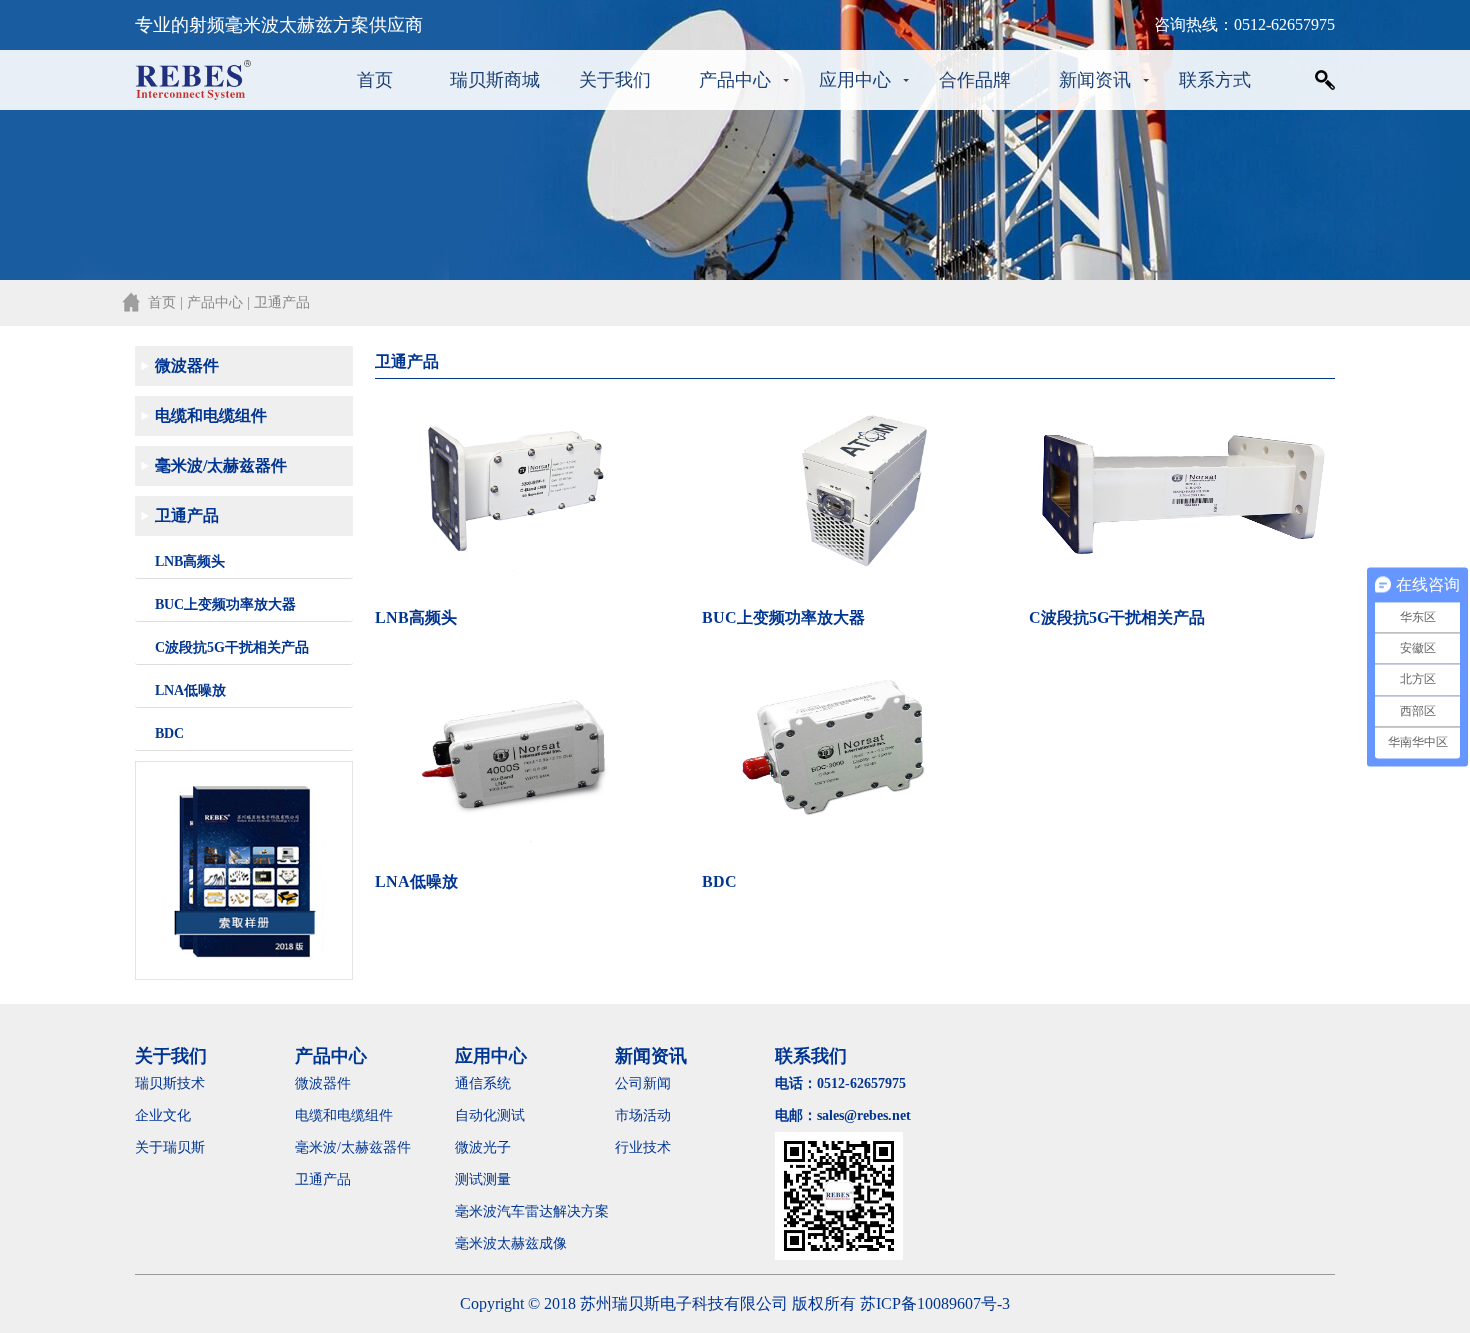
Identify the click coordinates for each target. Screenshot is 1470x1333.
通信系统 (483, 1083)
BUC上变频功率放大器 (225, 604)
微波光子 (483, 1147)
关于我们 (615, 80)
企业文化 (163, 1115)
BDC (169, 733)
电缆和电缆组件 (211, 415)
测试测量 (483, 1179)
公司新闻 (643, 1083)
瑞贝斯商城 (495, 80)
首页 (375, 80)
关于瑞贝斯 (170, 1147)
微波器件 (187, 365)
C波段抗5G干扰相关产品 (232, 647)
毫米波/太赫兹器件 (221, 465)
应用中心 (855, 80)
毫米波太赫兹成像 (525, 1243)
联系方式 (1215, 80)
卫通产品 (187, 515)
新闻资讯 (1095, 80)
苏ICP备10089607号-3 (935, 1303)
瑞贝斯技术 (170, 1083)
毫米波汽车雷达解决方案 (532, 1211)
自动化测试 (490, 1115)
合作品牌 (975, 80)
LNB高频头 (190, 561)
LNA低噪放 (190, 690)
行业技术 (643, 1147)
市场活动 (643, 1115)
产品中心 (735, 80)
